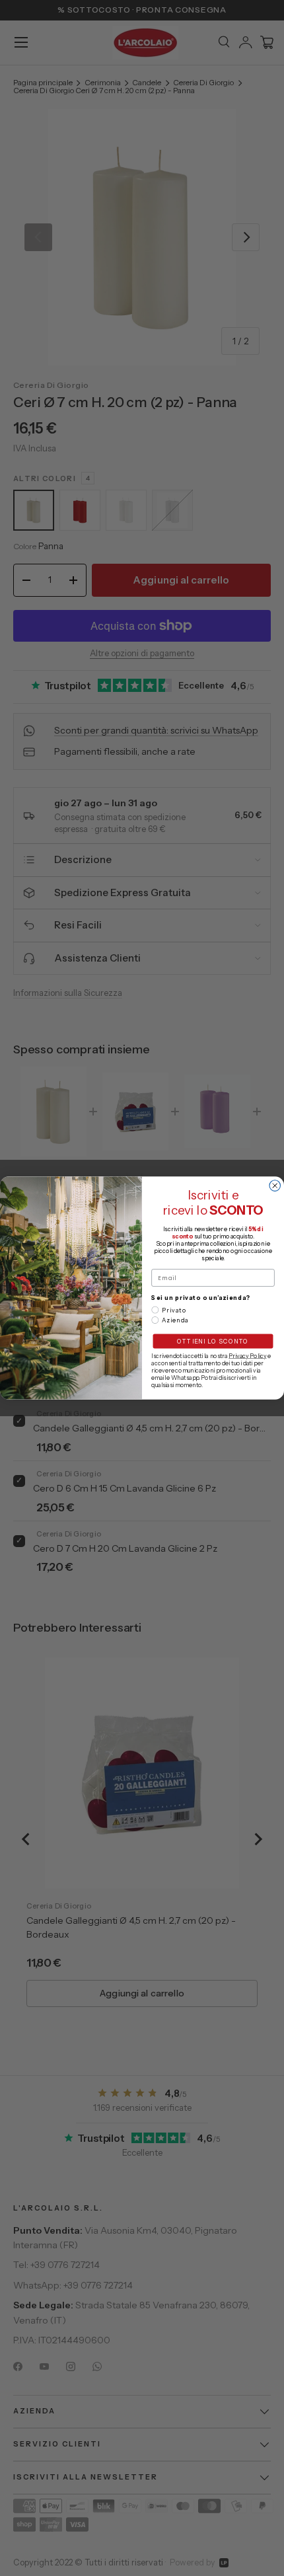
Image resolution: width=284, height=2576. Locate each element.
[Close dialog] (275, 1186)
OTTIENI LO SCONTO (213, 1341)
